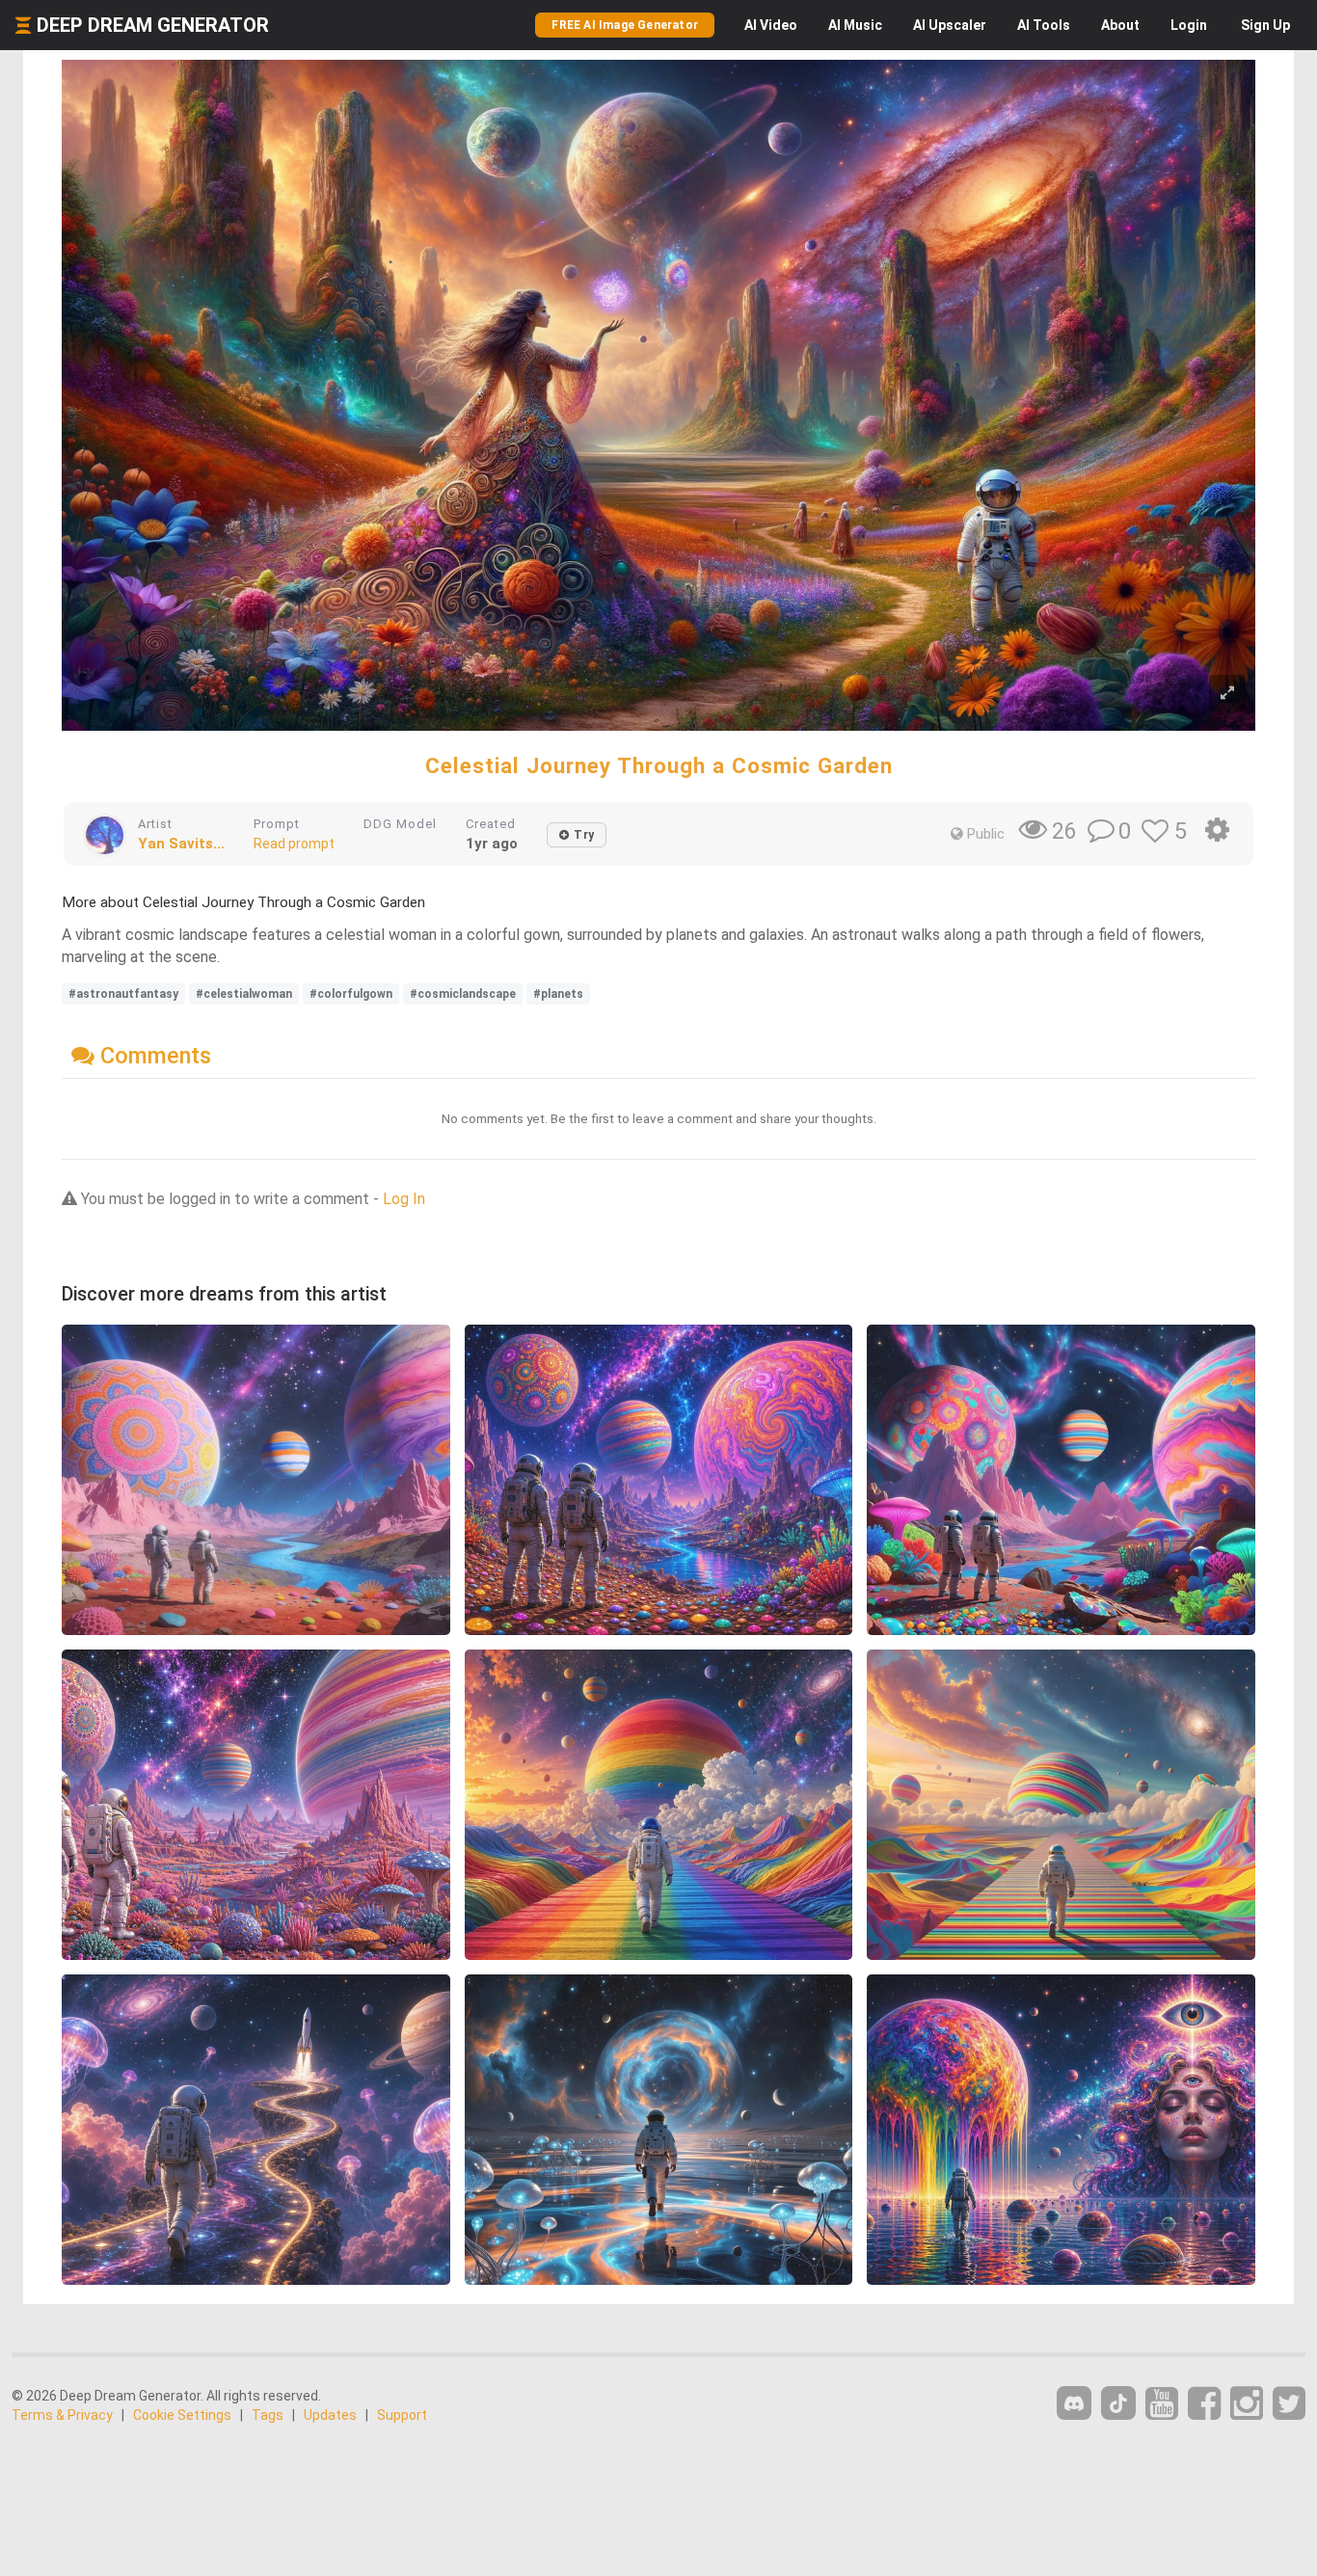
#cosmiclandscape (463, 994)
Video (771, 25)
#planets (558, 994)
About (1120, 25)
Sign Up (1265, 25)
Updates (330, 2415)
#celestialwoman (244, 994)
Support (402, 2415)
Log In (404, 1199)
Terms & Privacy (62, 2415)
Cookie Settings (182, 2415)
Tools (1044, 25)
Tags (268, 2415)
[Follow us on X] (1289, 2404)
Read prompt (294, 844)
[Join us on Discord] (1074, 2403)
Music (855, 25)
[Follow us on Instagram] (1247, 2404)
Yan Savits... (181, 844)
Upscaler (950, 25)
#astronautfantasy (123, 994)
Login (1189, 25)
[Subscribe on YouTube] (1162, 2404)
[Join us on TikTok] (1118, 2403)
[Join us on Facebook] (1204, 2404)
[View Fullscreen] (1227, 694)
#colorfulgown (351, 994)
